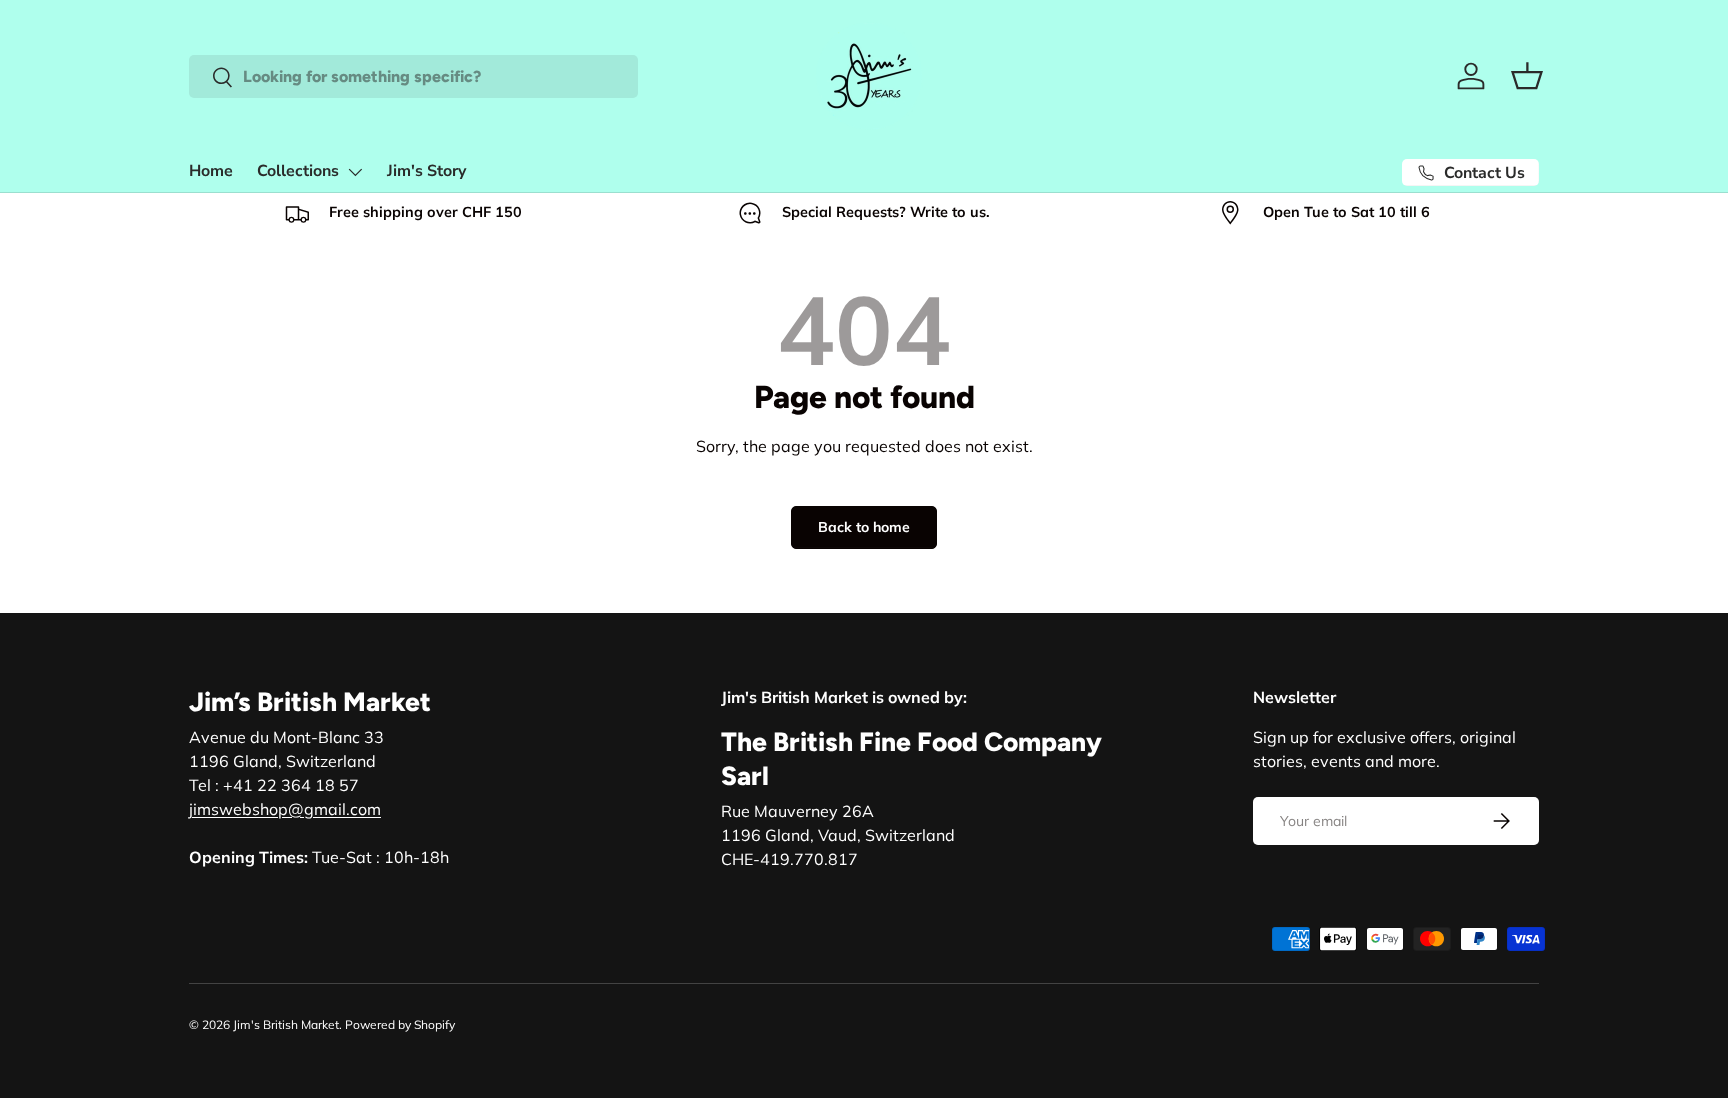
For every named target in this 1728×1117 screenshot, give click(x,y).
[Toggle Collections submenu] (355, 172)
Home (211, 171)
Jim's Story (426, 171)
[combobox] (413, 76)
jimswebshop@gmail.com (285, 809)
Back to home (864, 527)
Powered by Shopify (400, 1024)
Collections (298, 171)
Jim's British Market (286, 1024)
